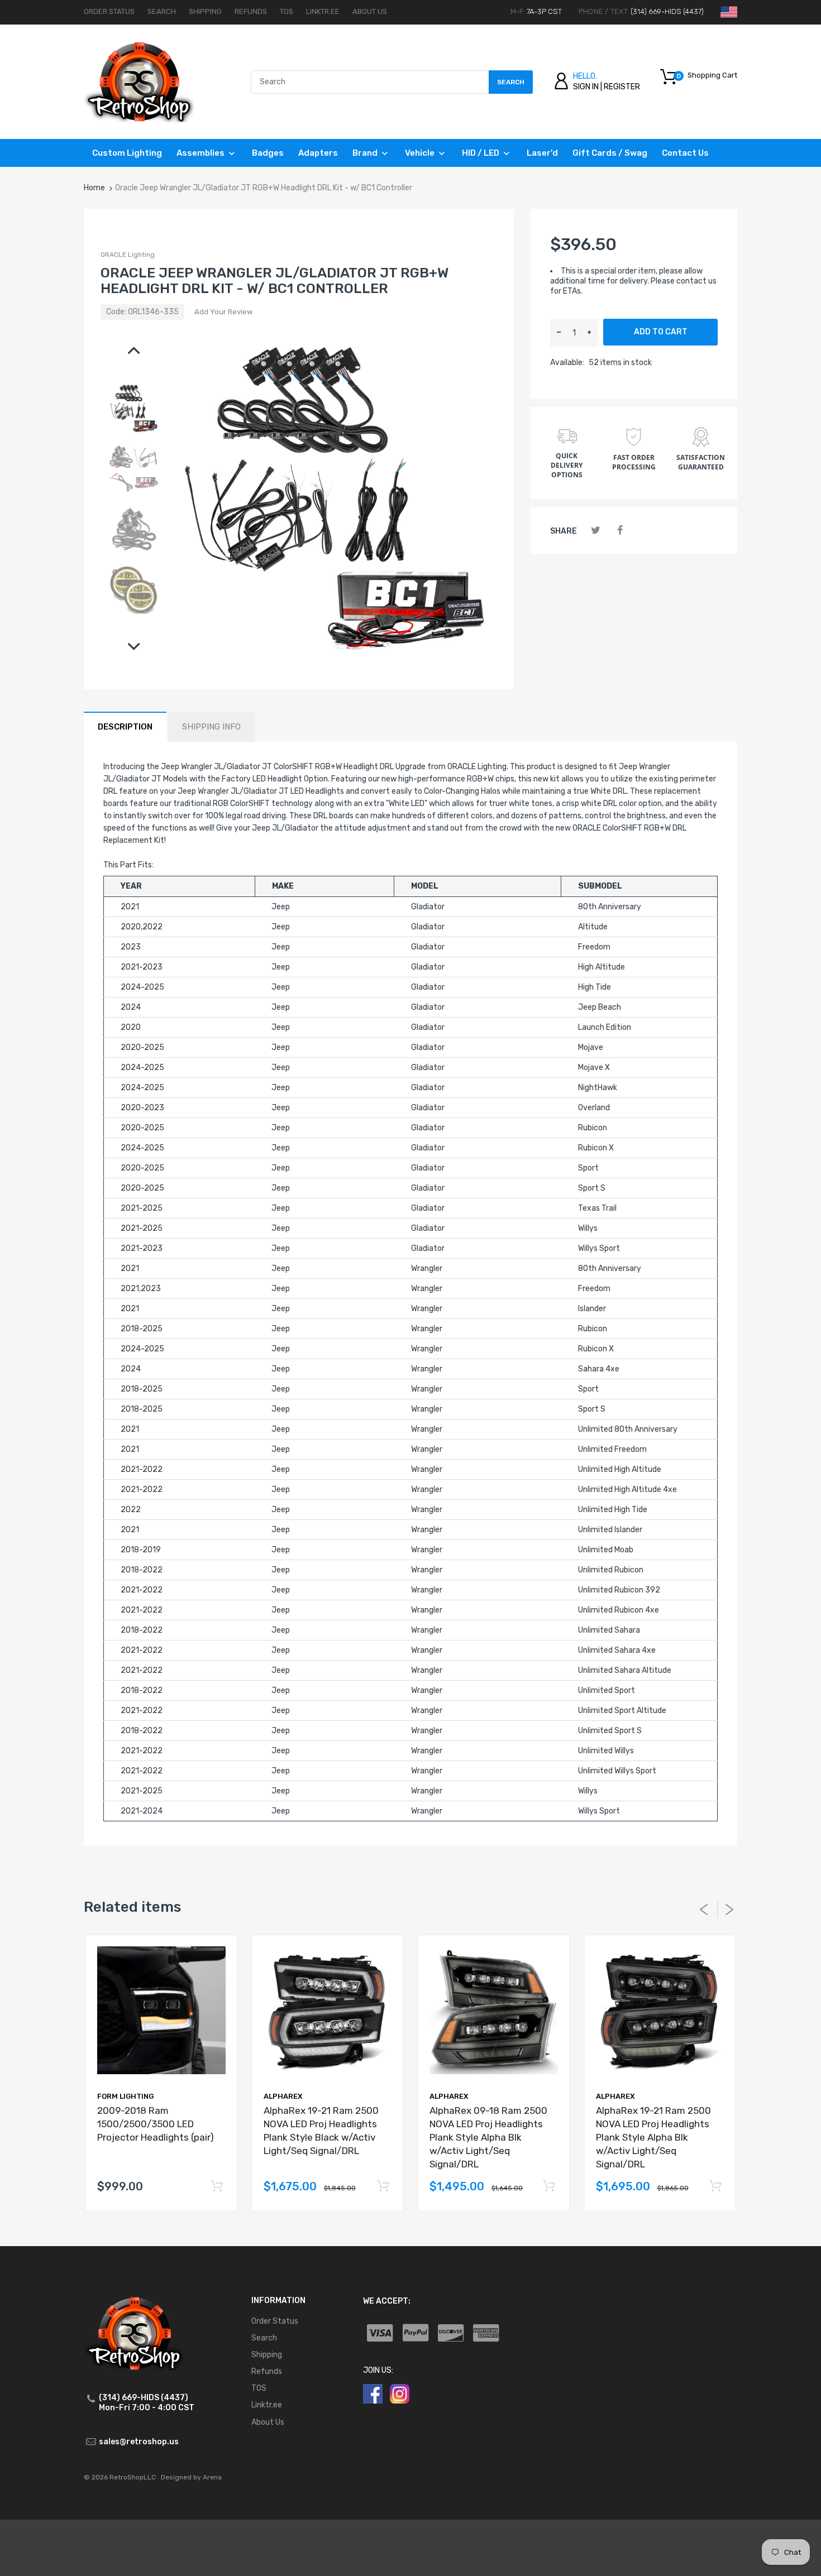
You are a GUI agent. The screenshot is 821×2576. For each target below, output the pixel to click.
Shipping (205, 11)
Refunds (251, 11)
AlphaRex (283, 2096)
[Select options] (217, 2187)
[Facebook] (620, 531)
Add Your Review (223, 312)
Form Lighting (125, 2096)
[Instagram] (400, 2393)
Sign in (586, 87)
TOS (287, 11)
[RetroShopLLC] (139, 81)
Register (622, 87)
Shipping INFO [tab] (211, 727)
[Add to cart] (383, 2187)
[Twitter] (596, 531)
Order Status (109, 11)
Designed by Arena (191, 2477)
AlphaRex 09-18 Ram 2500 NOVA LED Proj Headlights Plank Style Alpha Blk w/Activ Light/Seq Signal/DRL (488, 2137)
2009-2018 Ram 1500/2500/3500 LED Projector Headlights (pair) (156, 2124)
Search (162, 11)
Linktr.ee (323, 11)
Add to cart (661, 332)
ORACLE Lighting (128, 255)
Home (94, 188)
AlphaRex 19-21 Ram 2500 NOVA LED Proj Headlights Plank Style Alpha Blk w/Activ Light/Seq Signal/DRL (653, 2137)
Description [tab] (125, 727)
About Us (370, 11)
